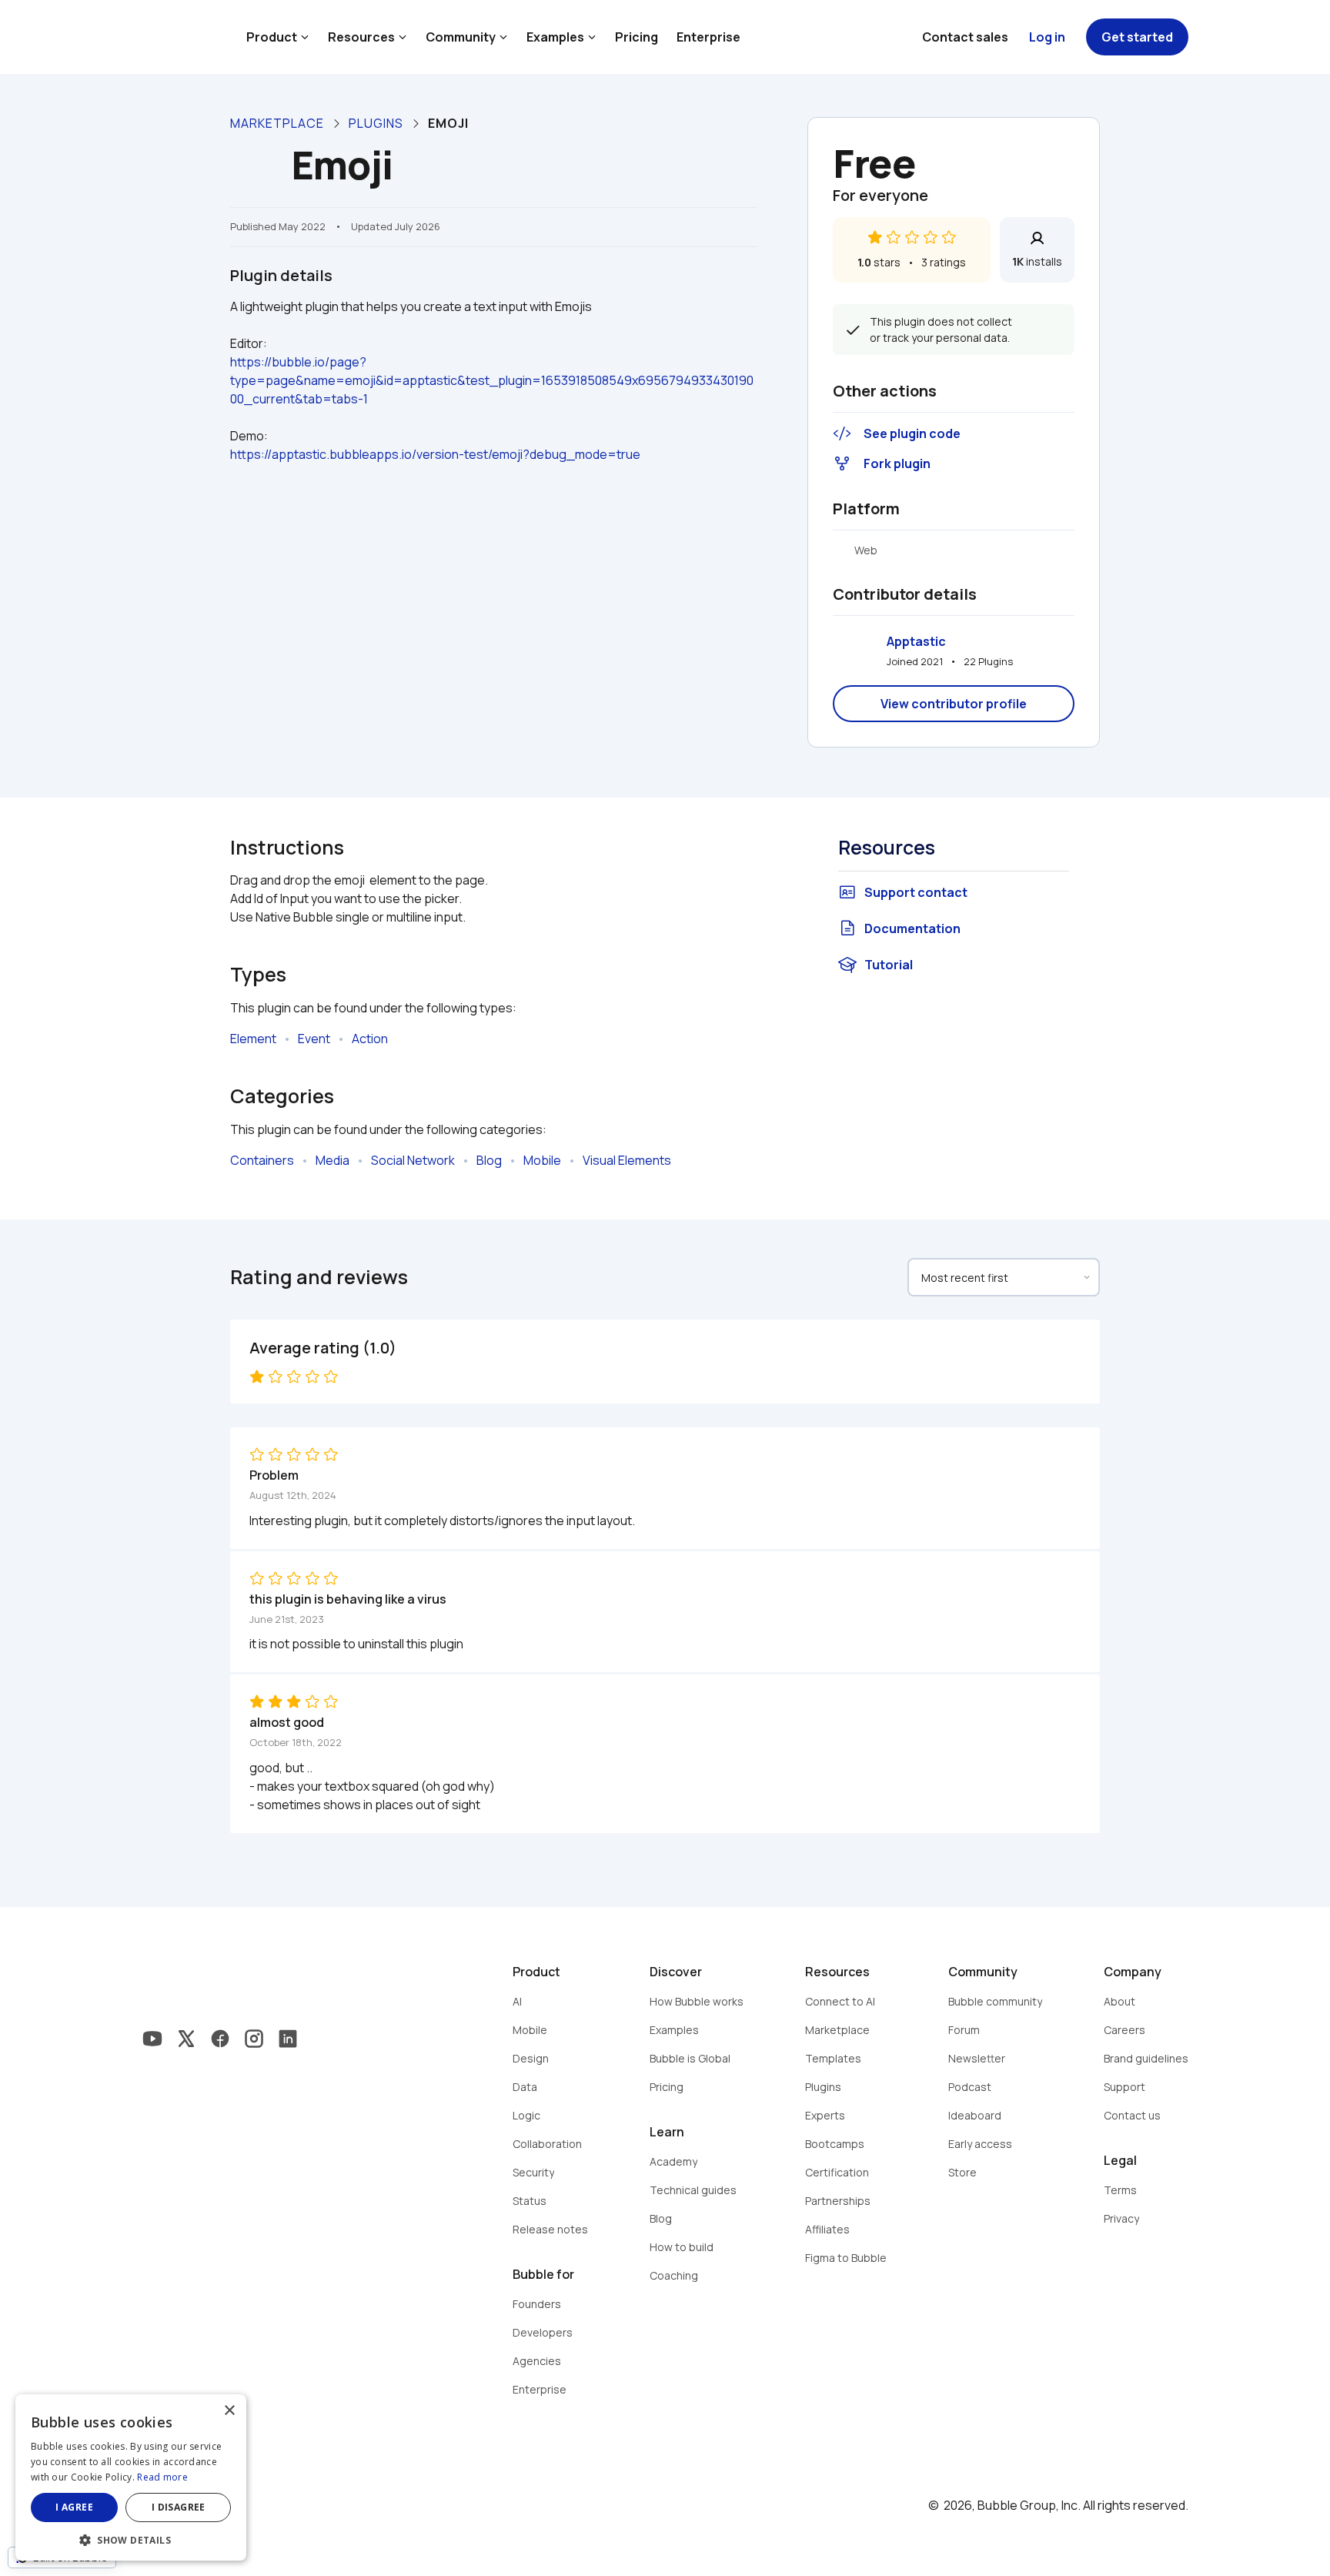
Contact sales (965, 37)
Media (332, 1160)
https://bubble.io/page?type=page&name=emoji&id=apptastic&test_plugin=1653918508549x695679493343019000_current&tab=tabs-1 (492, 380)
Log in (1047, 37)
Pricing (637, 37)
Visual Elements (627, 1160)
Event (314, 1039)
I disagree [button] (179, 2507)
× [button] (229, 2411)
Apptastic (916, 641)
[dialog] (131, 2477)
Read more (162, 2477)
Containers (262, 1160)
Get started (1137, 37)
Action (370, 1039)
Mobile (542, 1160)
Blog (489, 1160)
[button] (131, 2539)
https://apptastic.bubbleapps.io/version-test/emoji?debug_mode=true (435, 454)
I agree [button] (74, 2507)
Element (253, 1039)
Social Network (413, 1160)
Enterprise (708, 37)
